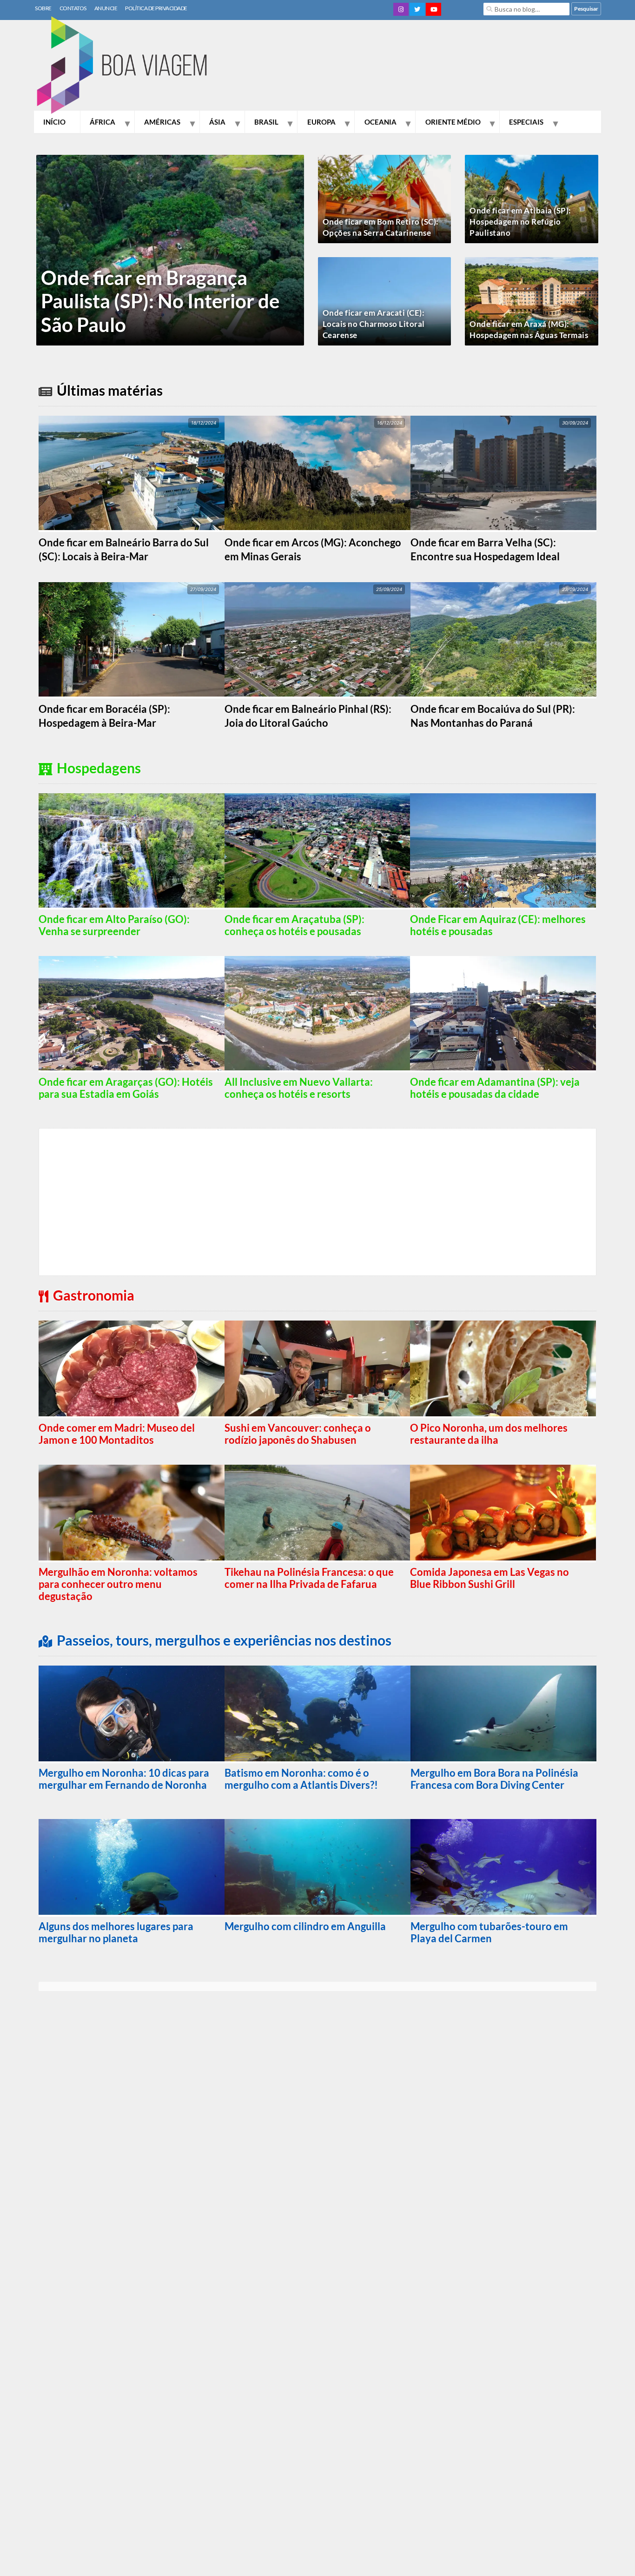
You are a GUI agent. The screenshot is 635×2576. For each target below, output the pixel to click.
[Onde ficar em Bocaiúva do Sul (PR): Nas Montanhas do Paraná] (503, 640)
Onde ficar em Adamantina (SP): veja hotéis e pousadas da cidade (495, 1088)
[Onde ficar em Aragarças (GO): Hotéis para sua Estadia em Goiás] (132, 1014)
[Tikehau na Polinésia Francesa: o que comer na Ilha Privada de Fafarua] (317, 1514)
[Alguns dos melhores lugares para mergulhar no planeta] (132, 1868)
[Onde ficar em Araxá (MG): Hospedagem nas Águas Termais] (531, 308)
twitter (417, 9)
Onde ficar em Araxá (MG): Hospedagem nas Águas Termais (529, 329)
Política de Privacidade (156, 8)
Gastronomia (94, 1295)
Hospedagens (99, 768)
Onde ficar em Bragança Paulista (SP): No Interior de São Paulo (160, 301)
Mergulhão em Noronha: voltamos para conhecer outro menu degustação (118, 1584)
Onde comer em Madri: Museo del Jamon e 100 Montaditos (117, 1434)
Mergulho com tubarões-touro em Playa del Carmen (489, 1932)
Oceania (380, 122)
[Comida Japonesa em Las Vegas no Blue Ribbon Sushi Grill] (503, 1514)
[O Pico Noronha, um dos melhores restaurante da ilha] (503, 1369)
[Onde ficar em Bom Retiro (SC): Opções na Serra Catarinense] (384, 206)
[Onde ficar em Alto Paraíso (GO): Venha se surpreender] (132, 851)
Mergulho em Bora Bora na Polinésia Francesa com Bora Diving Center (494, 1779)
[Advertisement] (432, 67)
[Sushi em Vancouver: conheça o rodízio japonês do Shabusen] (317, 1369)
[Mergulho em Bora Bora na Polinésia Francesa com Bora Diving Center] (503, 1714)
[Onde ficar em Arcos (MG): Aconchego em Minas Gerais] (317, 474)
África (103, 122)
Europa (321, 122)
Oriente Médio (453, 122)
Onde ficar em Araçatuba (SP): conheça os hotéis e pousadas (294, 925)
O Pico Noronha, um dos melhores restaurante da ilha (489, 1434)
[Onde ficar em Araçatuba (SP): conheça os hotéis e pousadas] (317, 851)
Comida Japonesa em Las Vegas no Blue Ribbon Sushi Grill (489, 1578)
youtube (433, 9)
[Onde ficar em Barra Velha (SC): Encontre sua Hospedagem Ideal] (503, 474)
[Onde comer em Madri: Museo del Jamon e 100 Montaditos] (132, 1369)
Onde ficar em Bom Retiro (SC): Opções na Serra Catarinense (381, 227)
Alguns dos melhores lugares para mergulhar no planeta (116, 1932)
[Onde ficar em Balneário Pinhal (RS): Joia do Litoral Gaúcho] (317, 640)
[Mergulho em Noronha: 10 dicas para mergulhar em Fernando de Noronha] (132, 1714)
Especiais (526, 122)
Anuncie (106, 8)
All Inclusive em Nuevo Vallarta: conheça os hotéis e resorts (299, 1088)
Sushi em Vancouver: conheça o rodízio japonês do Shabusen (298, 1434)
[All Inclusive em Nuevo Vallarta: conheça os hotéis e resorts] (317, 1014)
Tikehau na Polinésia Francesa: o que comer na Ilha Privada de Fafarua (309, 1578)
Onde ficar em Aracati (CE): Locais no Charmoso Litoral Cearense (374, 324)
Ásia (217, 122)
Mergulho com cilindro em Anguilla (305, 1926)
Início (54, 122)
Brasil (266, 122)
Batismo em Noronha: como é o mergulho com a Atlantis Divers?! (301, 1779)
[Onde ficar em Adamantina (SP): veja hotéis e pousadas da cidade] (503, 1014)
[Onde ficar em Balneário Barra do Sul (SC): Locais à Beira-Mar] (132, 474)
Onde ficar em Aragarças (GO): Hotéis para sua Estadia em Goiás (126, 1088)
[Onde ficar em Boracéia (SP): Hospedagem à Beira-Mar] (132, 640)
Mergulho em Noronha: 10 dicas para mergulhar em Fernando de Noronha (124, 1779)
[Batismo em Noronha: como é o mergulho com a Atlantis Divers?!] (317, 1714)
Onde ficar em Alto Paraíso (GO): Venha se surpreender (114, 925)
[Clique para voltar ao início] (127, 66)
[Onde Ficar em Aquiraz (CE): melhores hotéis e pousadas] (503, 851)
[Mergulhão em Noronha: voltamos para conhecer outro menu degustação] (132, 1514)
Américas (162, 122)
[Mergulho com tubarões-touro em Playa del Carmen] (503, 1868)
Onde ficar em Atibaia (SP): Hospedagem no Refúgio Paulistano (520, 222)
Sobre (43, 8)
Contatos (73, 8)
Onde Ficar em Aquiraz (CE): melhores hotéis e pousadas (498, 925)
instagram (401, 9)
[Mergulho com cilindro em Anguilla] (317, 1868)
